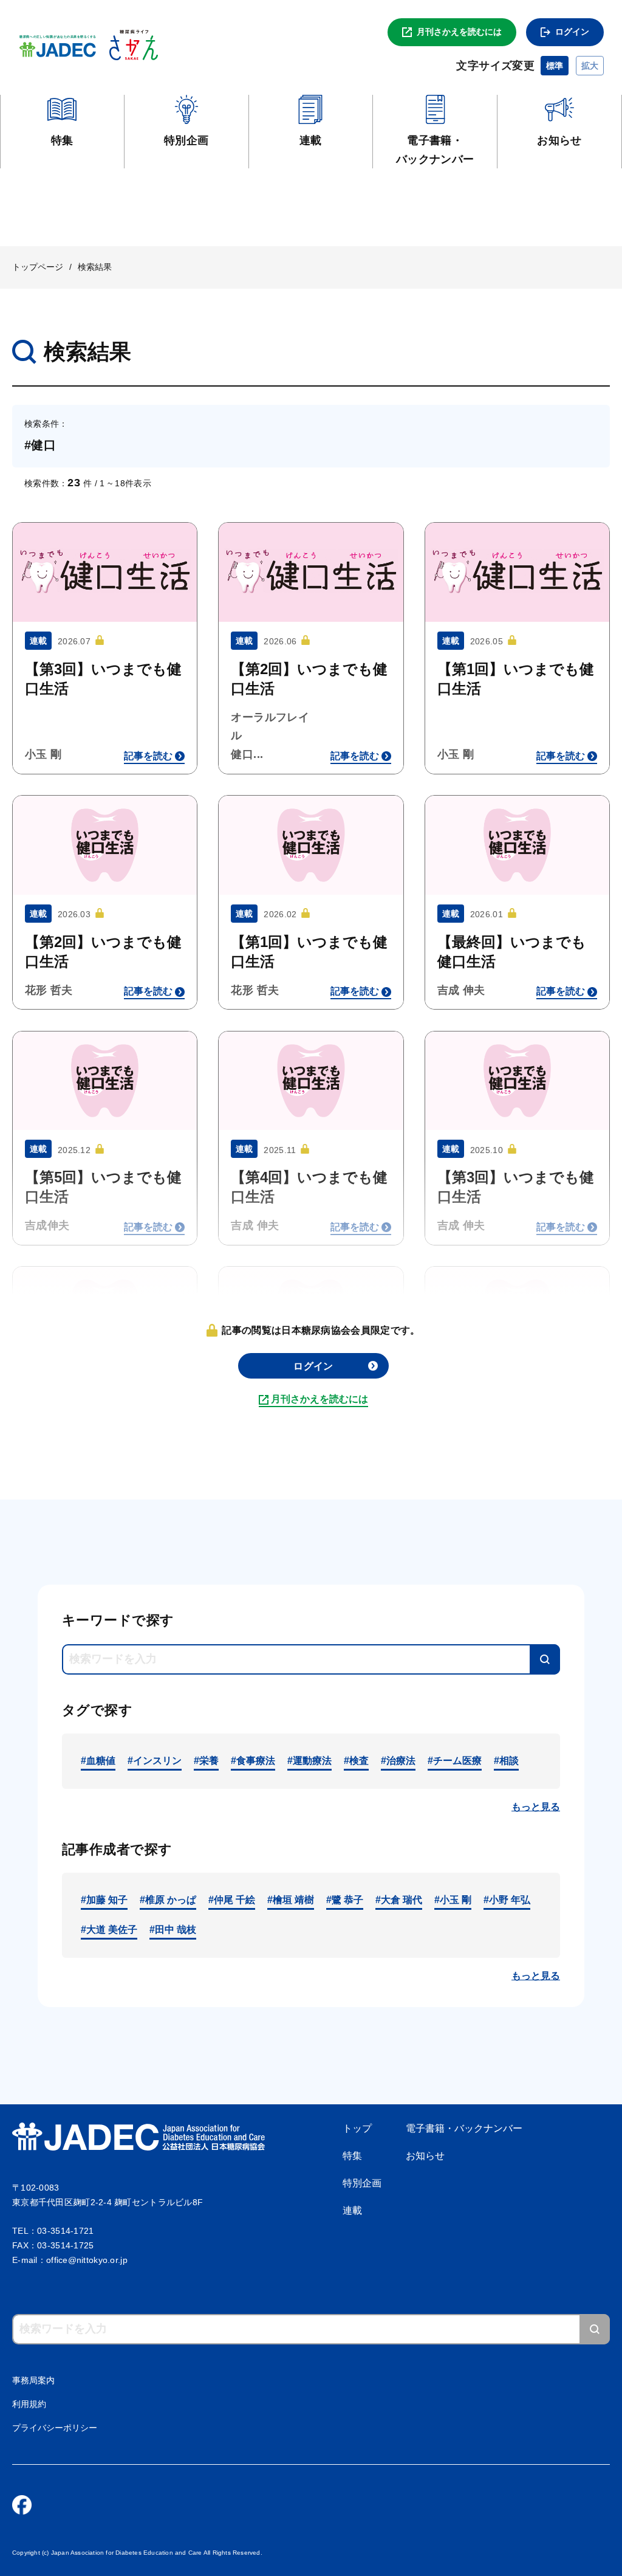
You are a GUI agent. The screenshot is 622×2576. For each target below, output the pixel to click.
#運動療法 (309, 1761)
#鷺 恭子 (345, 1900)
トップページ (38, 267)
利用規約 (29, 2404)
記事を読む (148, 756)
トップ (357, 2128)
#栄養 (206, 1761)
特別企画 (362, 2183)
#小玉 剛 (453, 1900)
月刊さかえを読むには (459, 32)
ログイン (572, 32)
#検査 (356, 1761)
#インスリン (155, 1761)
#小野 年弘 (507, 1900)
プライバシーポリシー (55, 2428)
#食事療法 (253, 1761)
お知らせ (425, 2156)
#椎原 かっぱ (168, 1900)
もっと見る (536, 1807)
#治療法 (398, 1761)
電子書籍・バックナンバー (464, 2128)
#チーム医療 (455, 1761)
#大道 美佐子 (109, 1930)
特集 (352, 2156)
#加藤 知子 (104, 1900)
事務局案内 (33, 2380)
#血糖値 (98, 1761)
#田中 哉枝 (173, 1930)
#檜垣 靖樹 (291, 1900)
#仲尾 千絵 (232, 1900)
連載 (352, 2210)
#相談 (506, 1761)
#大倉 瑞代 (399, 1900)
